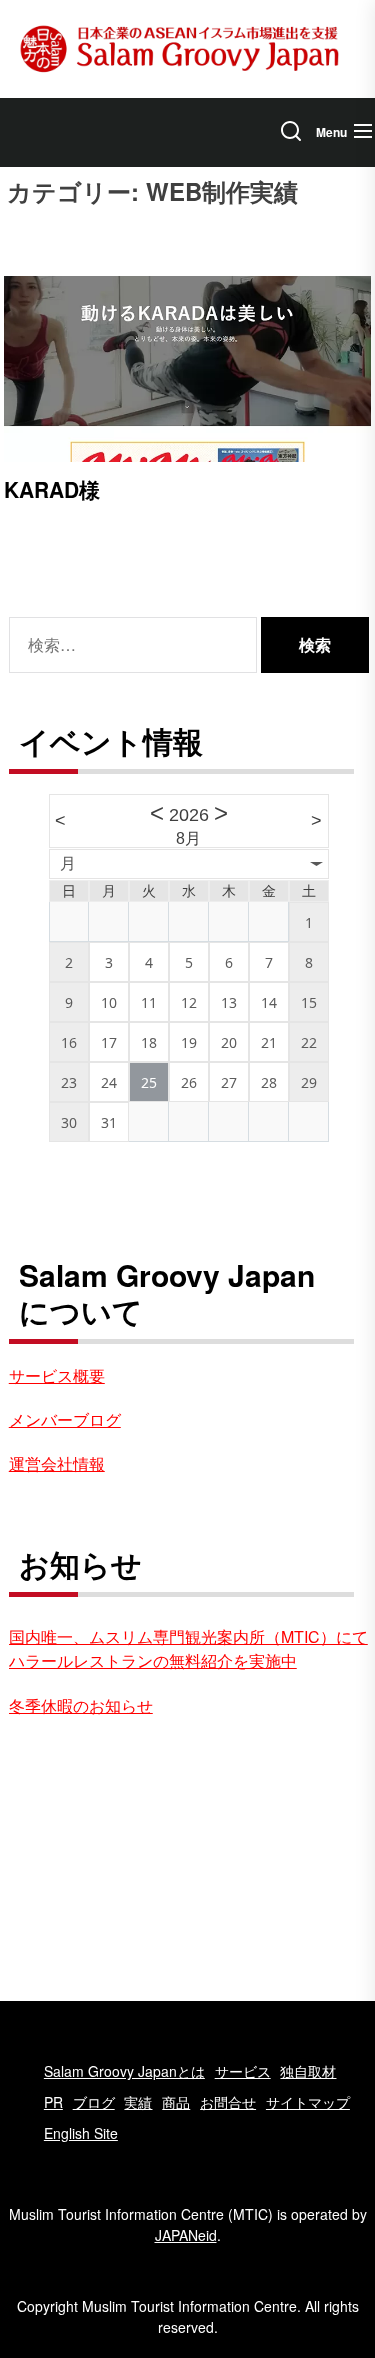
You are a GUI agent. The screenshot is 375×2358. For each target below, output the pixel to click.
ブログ (94, 2102)
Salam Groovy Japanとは (124, 2071)
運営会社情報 (57, 1463)
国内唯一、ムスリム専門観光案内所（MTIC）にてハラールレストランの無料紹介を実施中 (188, 1648)
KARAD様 (52, 489)
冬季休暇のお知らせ (81, 1705)
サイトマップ (308, 2102)
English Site (81, 2133)
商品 (176, 2102)
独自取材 (308, 2071)
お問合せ (228, 2102)
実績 (138, 2102)
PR (53, 2102)
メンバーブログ (65, 1419)
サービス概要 (57, 1375)
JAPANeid (186, 2235)
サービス (243, 2071)
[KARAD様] (188, 369)
